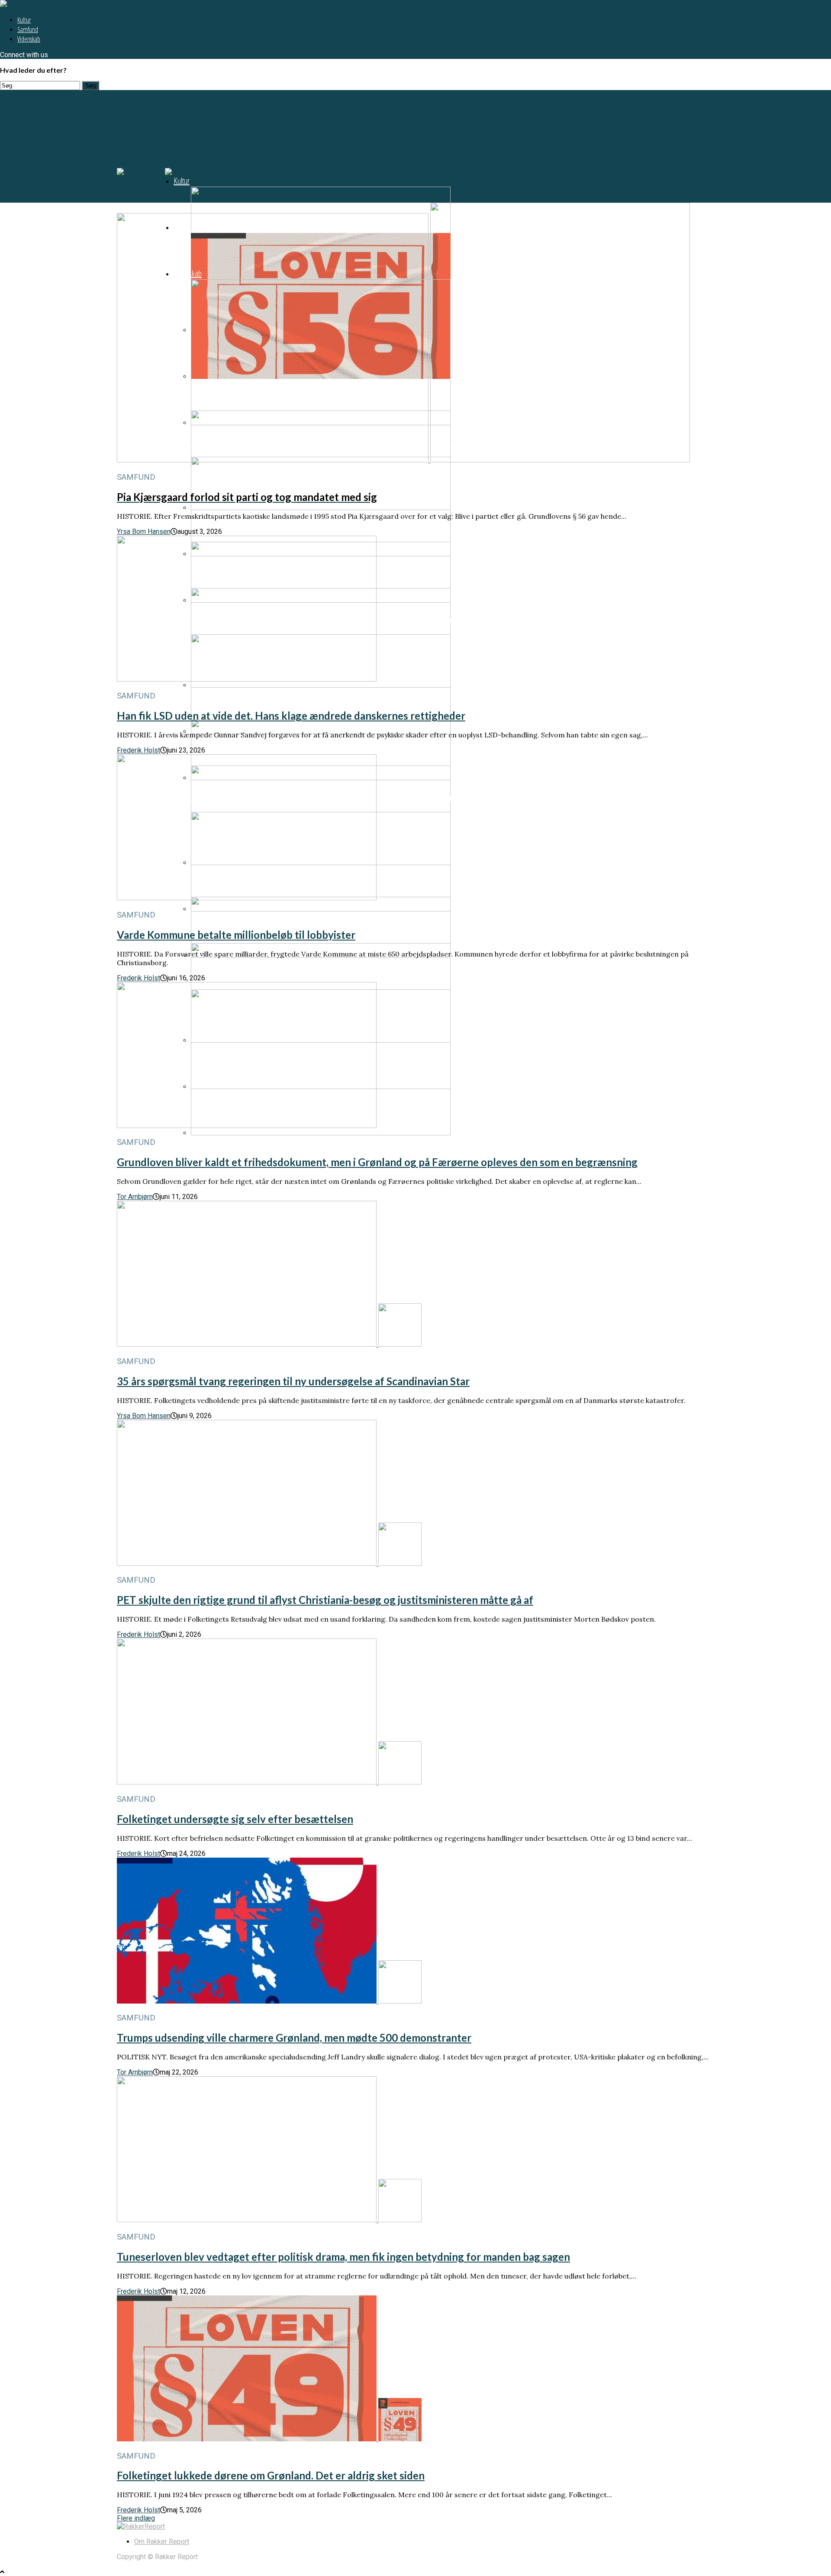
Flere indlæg (136, 2518)
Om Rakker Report (162, 2542)
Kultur (24, 20)
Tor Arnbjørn (135, 1197)
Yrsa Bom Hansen (144, 532)
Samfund (28, 29)
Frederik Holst (138, 750)
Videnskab (29, 39)
